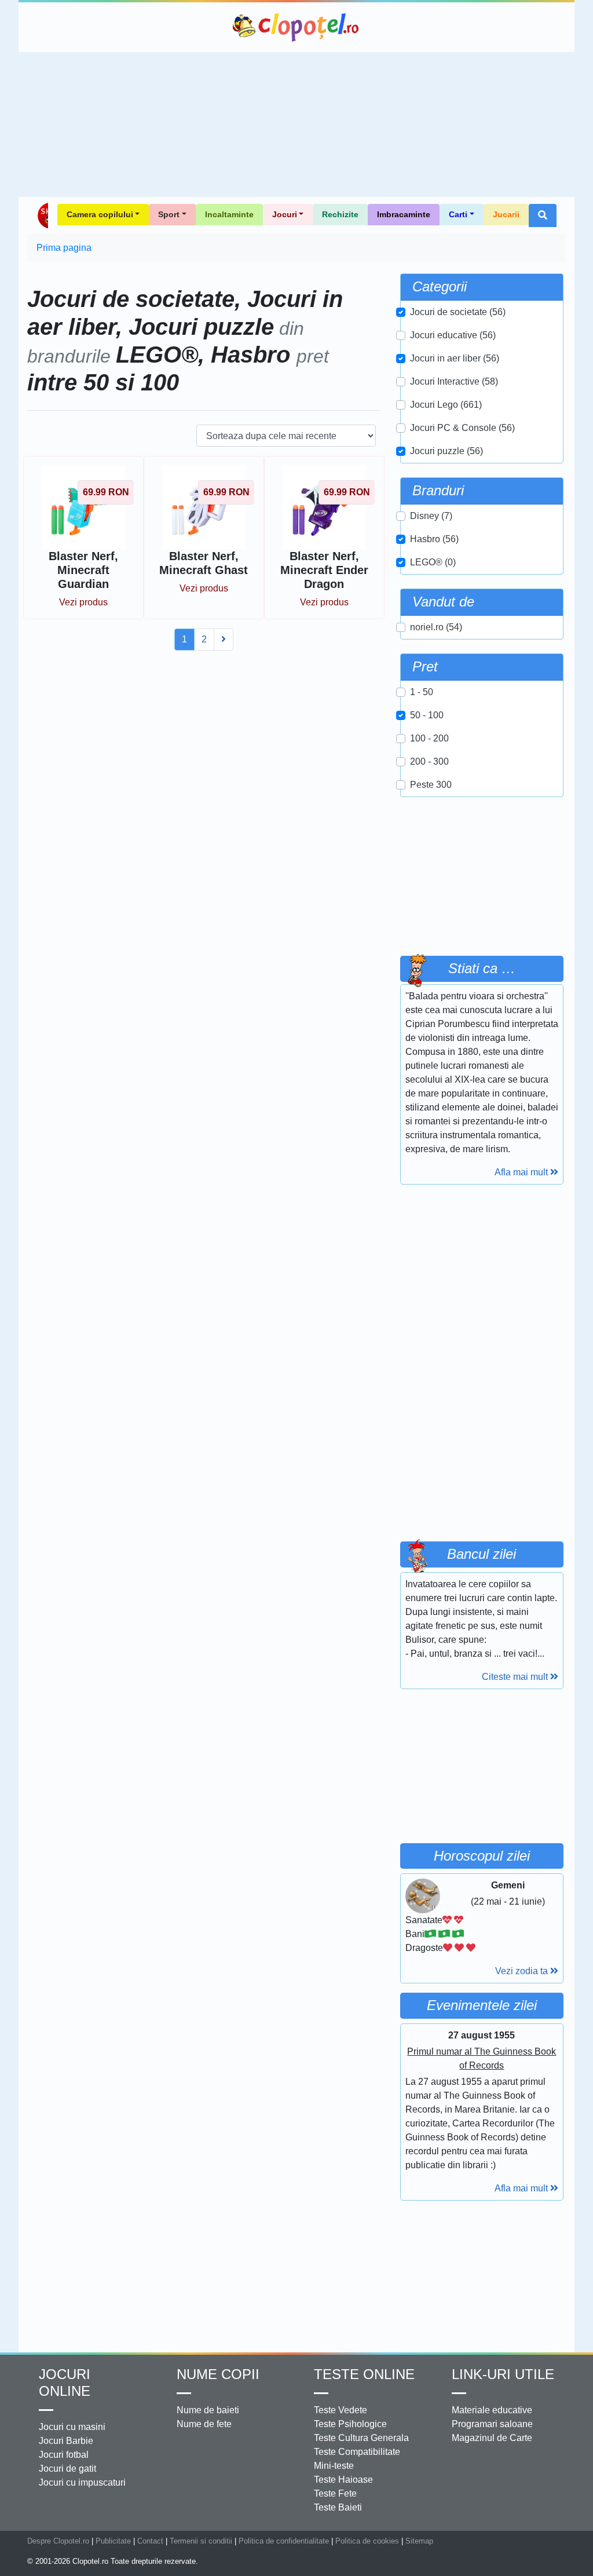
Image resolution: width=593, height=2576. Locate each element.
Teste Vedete (341, 2410)
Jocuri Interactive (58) (454, 381)
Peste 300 (431, 785)
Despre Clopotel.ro (58, 2541)
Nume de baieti (208, 2410)
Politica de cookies (367, 2541)
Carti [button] (458, 214)
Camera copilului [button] (100, 214)
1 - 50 (422, 692)
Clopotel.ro (296, 27)
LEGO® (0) (433, 562)
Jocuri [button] (285, 214)
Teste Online (364, 2374)
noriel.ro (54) (436, 627)
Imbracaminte (404, 214)
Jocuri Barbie (66, 2441)
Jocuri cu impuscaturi (82, 2482)
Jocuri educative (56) (453, 335)
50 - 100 (427, 715)
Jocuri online (65, 2383)
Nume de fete (204, 2424)
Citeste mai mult (516, 1677)
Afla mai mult (522, 1172)
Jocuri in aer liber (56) (455, 358)
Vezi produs (83, 602)
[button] (543, 215)
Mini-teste (334, 2466)
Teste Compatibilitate (357, 2452)
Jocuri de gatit (67, 2469)
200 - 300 (429, 761)
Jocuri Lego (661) (446, 405)
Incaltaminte (229, 214)
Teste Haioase (343, 2480)
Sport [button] (169, 214)
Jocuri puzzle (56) (446, 451)
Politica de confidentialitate (284, 2541)
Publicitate (113, 2541)
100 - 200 (429, 738)
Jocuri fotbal (64, 2455)
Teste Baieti (338, 2507)
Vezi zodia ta (523, 1971)
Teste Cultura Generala (361, 2438)
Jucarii (506, 214)
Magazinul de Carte (492, 2438)
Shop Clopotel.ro (42, 215)
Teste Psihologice (350, 2424)
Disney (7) (431, 516)
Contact (150, 2541)
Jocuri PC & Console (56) (462, 428)
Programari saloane (492, 2424)
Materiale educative (492, 2410)
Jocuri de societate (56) (458, 312)
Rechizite (340, 214)
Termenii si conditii (201, 2541)
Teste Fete (335, 2493)
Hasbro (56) (434, 539)
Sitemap (419, 2541)
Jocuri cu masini (72, 2427)
